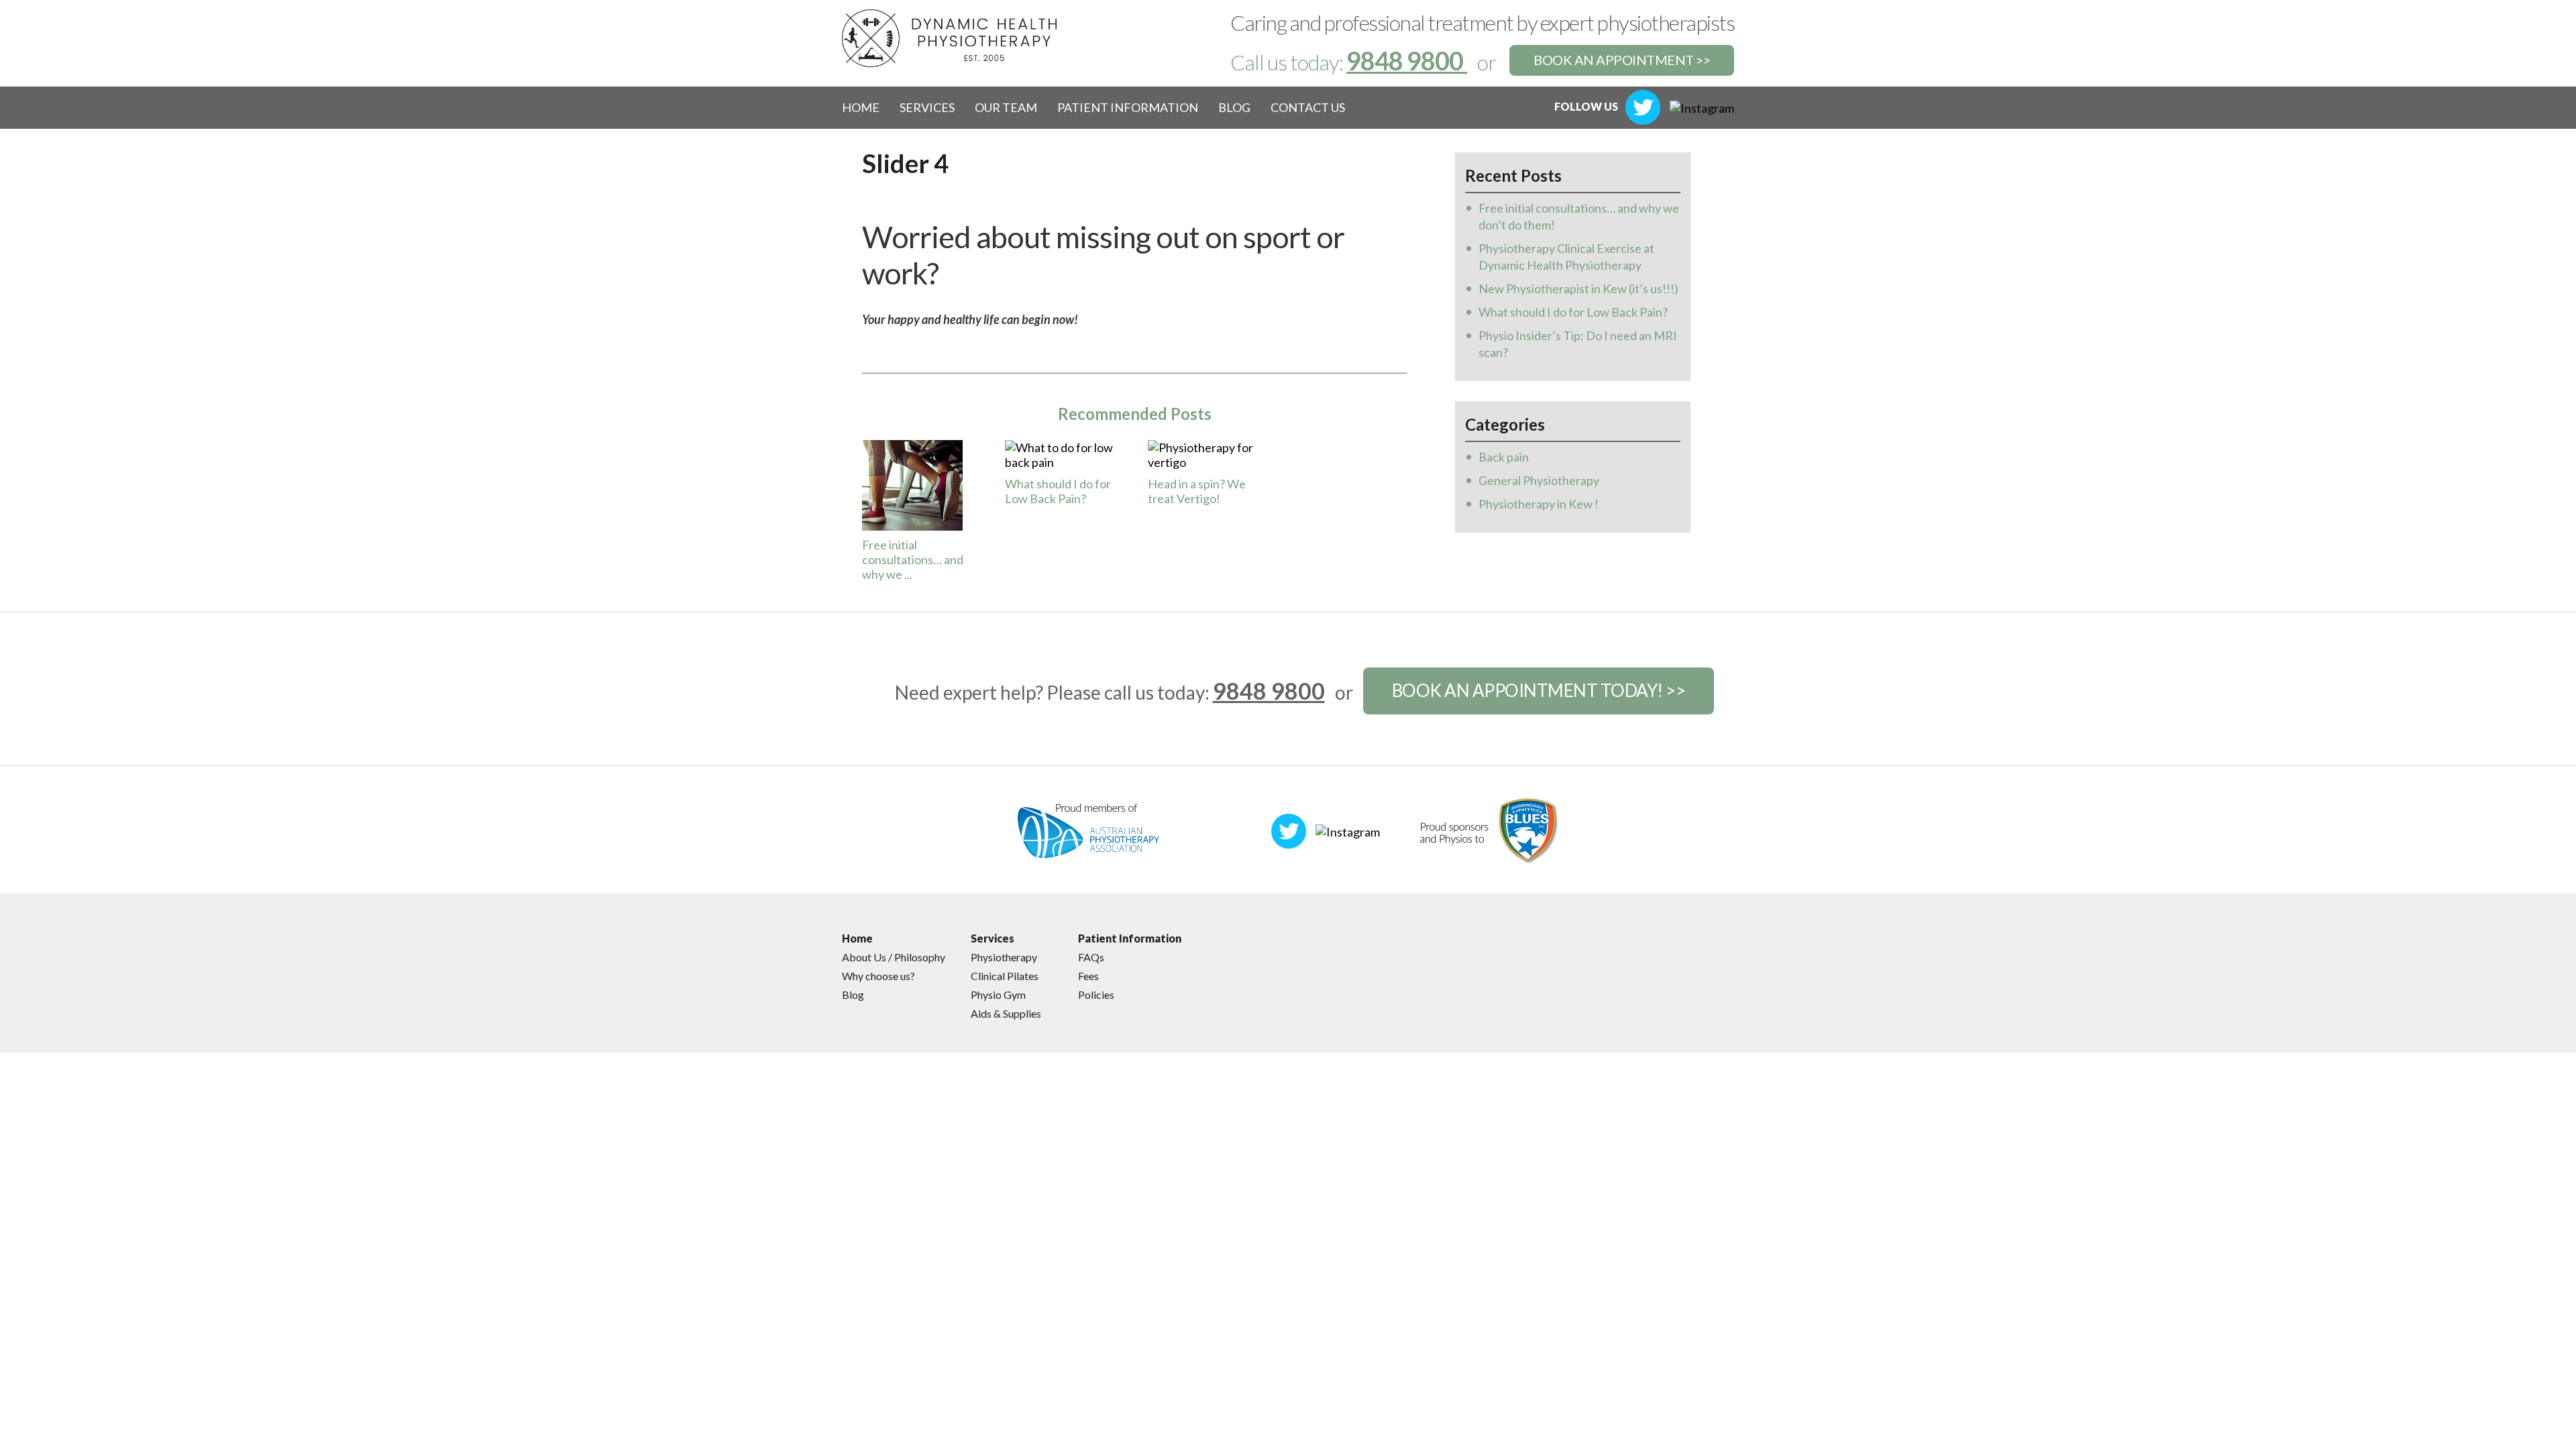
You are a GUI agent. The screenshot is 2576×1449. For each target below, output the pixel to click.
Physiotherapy (1004, 957)
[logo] (949, 37)
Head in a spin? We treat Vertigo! (1197, 491)
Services (927, 107)
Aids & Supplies (1006, 1013)
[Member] (1089, 829)
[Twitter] (1643, 106)
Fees (1088, 976)
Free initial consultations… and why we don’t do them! (1579, 216)
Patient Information (1128, 107)
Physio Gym (998, 995)
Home (861, 107)
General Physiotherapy (1539, 480)
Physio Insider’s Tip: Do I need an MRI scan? (1578, 344)
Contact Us (1308, 107)
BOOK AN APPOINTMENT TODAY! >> (1539, 690)
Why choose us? (878, 976)
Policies (1096, 995)
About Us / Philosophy (894, 957)
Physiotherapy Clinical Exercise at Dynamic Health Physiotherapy (1566, 257)
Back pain (1504, 457)
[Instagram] (1702, 107)
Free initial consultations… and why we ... (913, 559)
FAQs (1091, 957)
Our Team (1006, 107)
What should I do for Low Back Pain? (1058, 491)
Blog (1234, 107)
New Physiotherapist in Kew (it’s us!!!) (1578, 288)
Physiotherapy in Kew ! (1539, 504)
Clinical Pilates (1005, 976)
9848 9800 (1407, 60)
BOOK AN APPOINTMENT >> (1622, 60)
